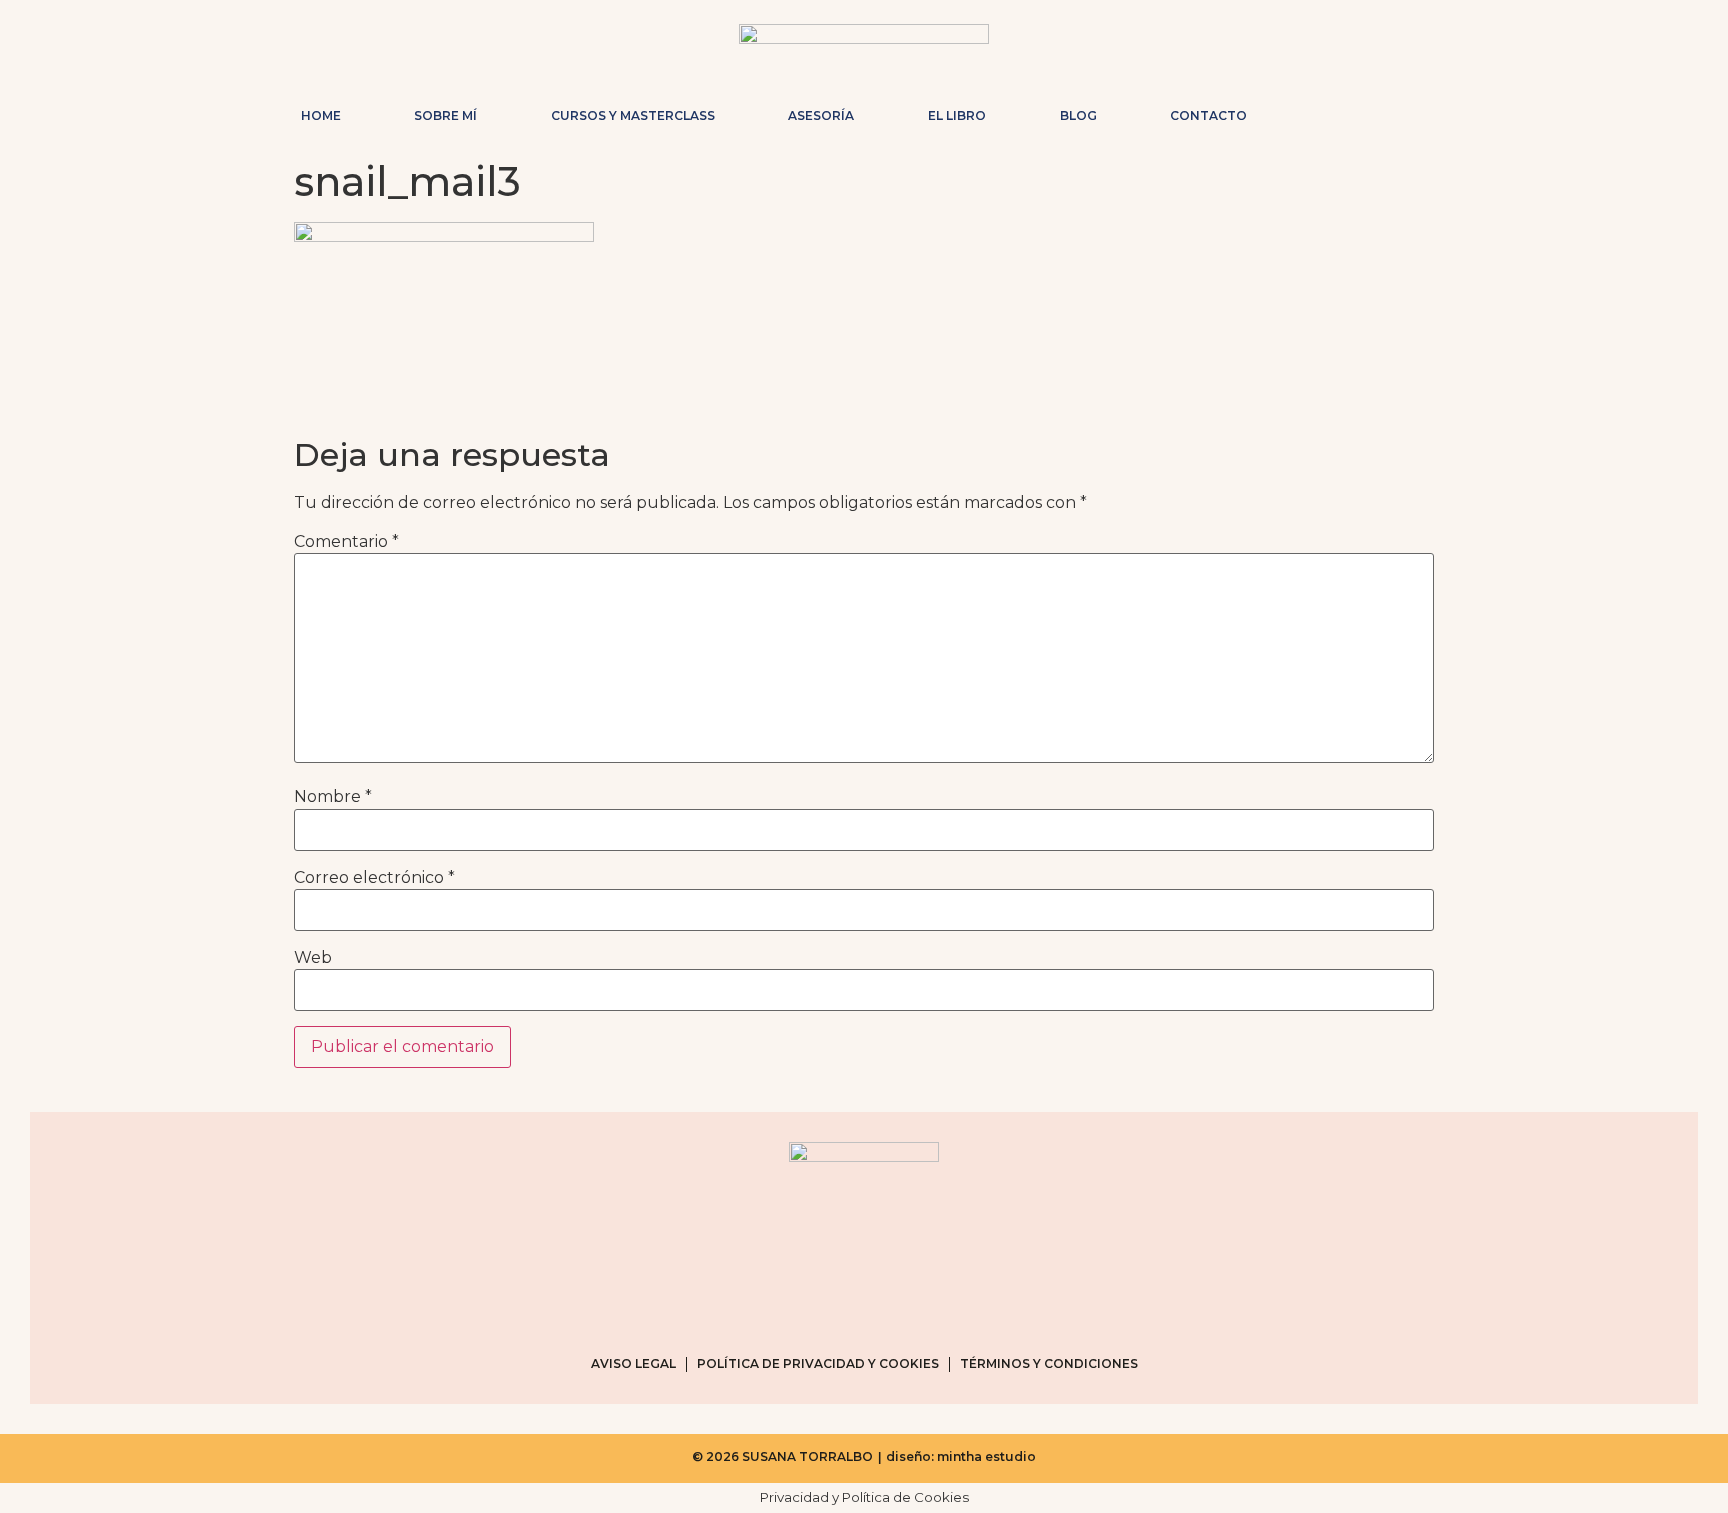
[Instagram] (1326, 111)
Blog (1078, 115)
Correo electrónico (374, 878)
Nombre (333, 797)
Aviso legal (633, 1363)
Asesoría (821, 115)
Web (313, 958)
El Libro (957, 115)
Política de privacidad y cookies (818, 1363)
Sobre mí (445, 115)
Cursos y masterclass (633, 115)
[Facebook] (1358, 111)
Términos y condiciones (1049, 1363)
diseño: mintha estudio (961, 1456)
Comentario (346, 542)
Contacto (1208, 115)
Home (321, 115)
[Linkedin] (1422, 111)
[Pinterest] (1390, 111)
